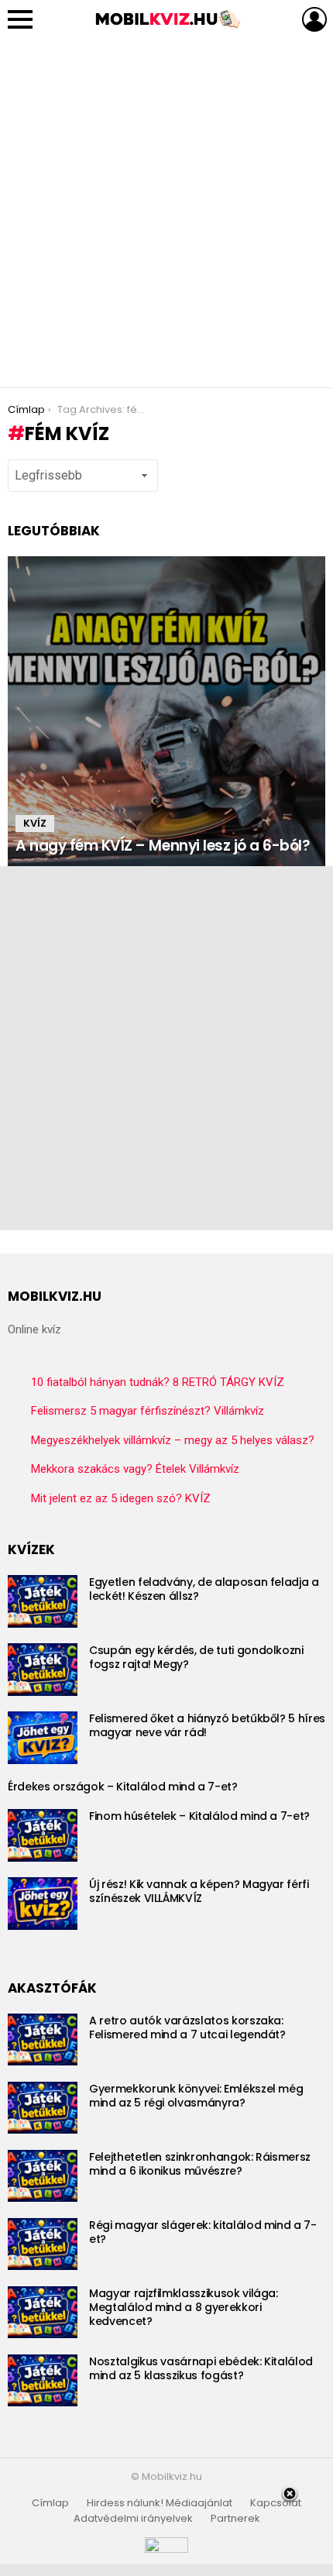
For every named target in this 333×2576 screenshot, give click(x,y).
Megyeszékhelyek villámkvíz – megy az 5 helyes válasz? (173, 1440)
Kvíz (35, 823)
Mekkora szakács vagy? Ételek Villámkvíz (135, 1469)
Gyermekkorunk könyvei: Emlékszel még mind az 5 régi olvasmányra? (196, 2096)
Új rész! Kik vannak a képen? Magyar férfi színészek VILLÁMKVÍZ (199, 1891)
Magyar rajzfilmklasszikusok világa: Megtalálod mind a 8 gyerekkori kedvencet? (184, 2307)
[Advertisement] (166, 213)
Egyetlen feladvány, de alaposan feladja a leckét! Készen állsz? (204, 1589)
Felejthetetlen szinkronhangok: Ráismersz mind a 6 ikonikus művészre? (200, 2164)
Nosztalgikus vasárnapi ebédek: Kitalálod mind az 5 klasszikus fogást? (201, 2368)
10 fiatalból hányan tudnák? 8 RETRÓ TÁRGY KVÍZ (158, 1382)
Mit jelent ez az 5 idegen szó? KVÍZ (121, 1498)
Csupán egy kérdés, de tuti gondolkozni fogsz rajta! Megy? (196, 1657)
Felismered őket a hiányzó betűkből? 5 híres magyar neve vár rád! (207, 1725)
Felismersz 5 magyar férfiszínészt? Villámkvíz (148, 1411)
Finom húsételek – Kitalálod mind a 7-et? (199, 1816)
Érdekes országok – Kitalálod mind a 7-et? (123, 1787)
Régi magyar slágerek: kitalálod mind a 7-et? (203, 2232)
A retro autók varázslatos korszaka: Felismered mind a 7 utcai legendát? (187, 2027)
